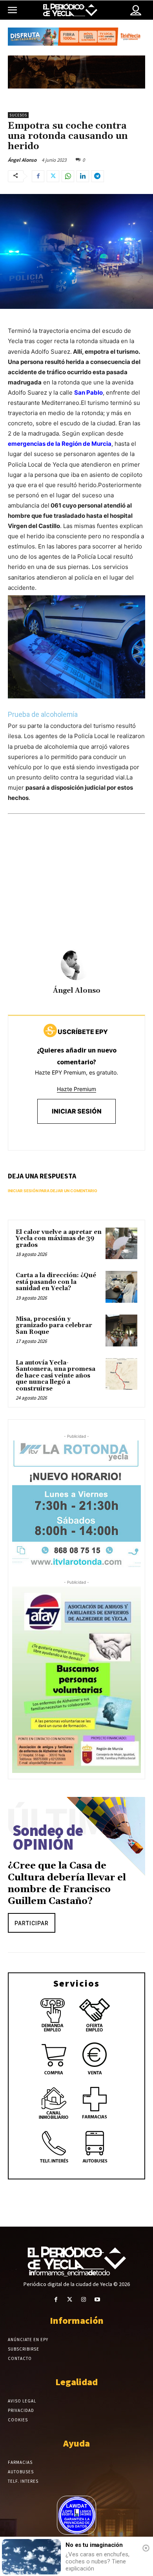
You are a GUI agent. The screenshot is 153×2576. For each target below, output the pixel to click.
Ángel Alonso (22, 160)
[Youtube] (97, 2300)
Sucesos (18, 115)
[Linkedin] (83, 176)
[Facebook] (38, 176)
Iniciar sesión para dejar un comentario (53, 1191)
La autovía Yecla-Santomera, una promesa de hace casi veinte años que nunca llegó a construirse (56, 1376)
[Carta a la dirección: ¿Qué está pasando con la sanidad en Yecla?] (121, 1287)
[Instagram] (83, 2300)
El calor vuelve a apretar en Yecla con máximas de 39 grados (59, 1239)
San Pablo (88, 392)
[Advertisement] (76, 893)
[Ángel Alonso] (76, 964)
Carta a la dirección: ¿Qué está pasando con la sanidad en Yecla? (56, 1282)
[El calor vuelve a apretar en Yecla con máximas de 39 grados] (121, 1244)
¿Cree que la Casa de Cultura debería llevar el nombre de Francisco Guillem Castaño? (67, 1884)
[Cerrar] (146, 2548)
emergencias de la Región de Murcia (60, 444)
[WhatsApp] (68, 176)
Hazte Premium (76, 1089)
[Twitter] (53, 176)
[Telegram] (98, 176)
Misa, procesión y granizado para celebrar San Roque (54, 1326)
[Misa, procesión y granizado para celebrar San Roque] (121, 1330)
